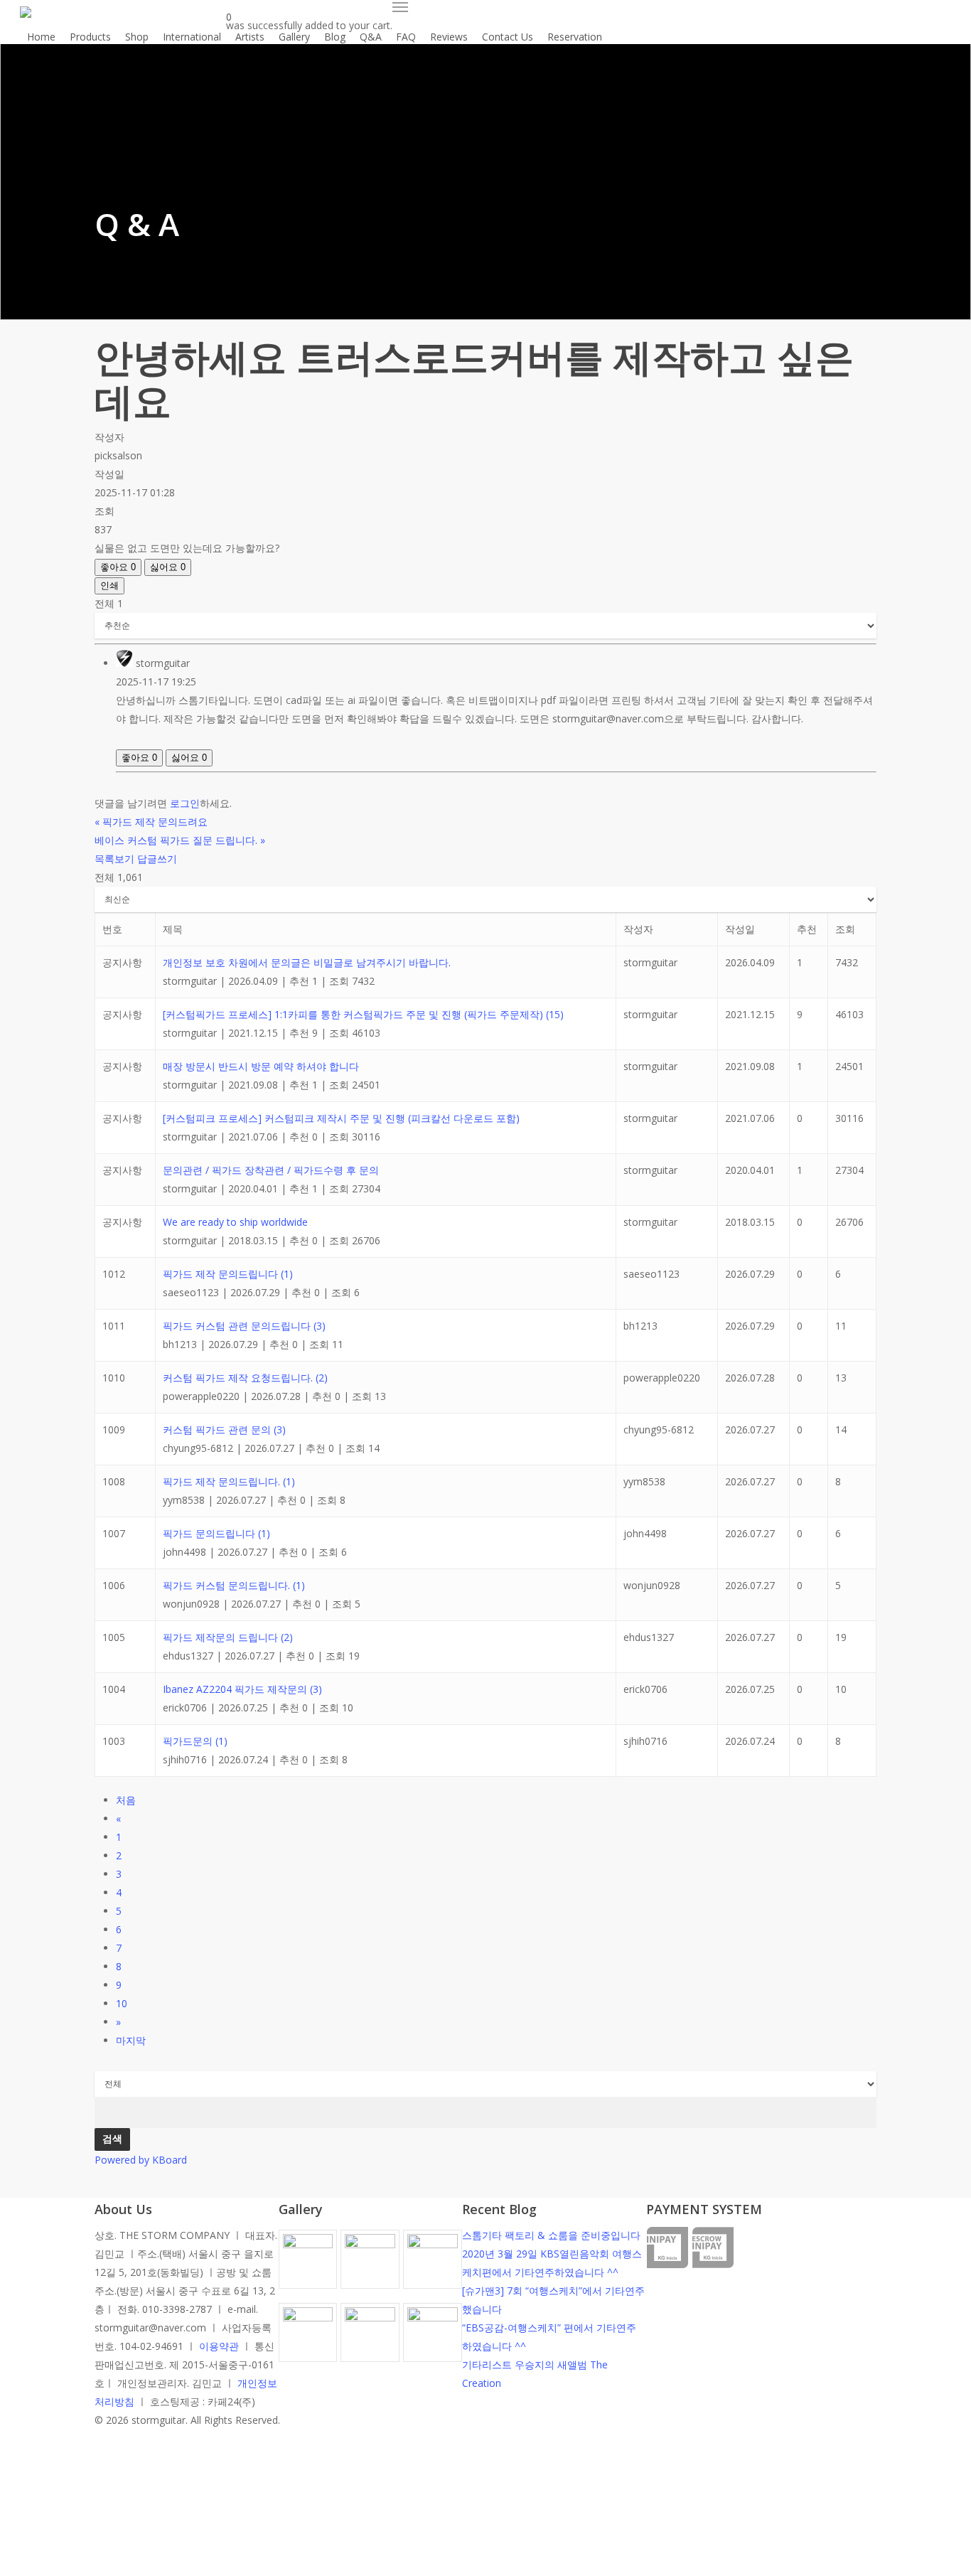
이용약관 (219, 2346)
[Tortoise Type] (308, 2265)
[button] (400, 7)
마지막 (131, 2040)
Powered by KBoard (141, 2160)
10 (122, 2003)
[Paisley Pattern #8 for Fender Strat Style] (433, 2265)
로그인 (185, 803)
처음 (126, 1800)
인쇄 (109, 586)
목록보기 (114, 859)
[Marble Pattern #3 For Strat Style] (433, 2338)
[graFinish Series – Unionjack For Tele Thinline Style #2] (370, 2338)
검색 (112, 2139)
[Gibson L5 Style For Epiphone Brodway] (370, 2265)
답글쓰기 (157, 859)
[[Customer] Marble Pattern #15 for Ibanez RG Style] (308, 2338)
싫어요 (168, 567)
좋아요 (118, 567)
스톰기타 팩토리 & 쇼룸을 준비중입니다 (551, 2235)
